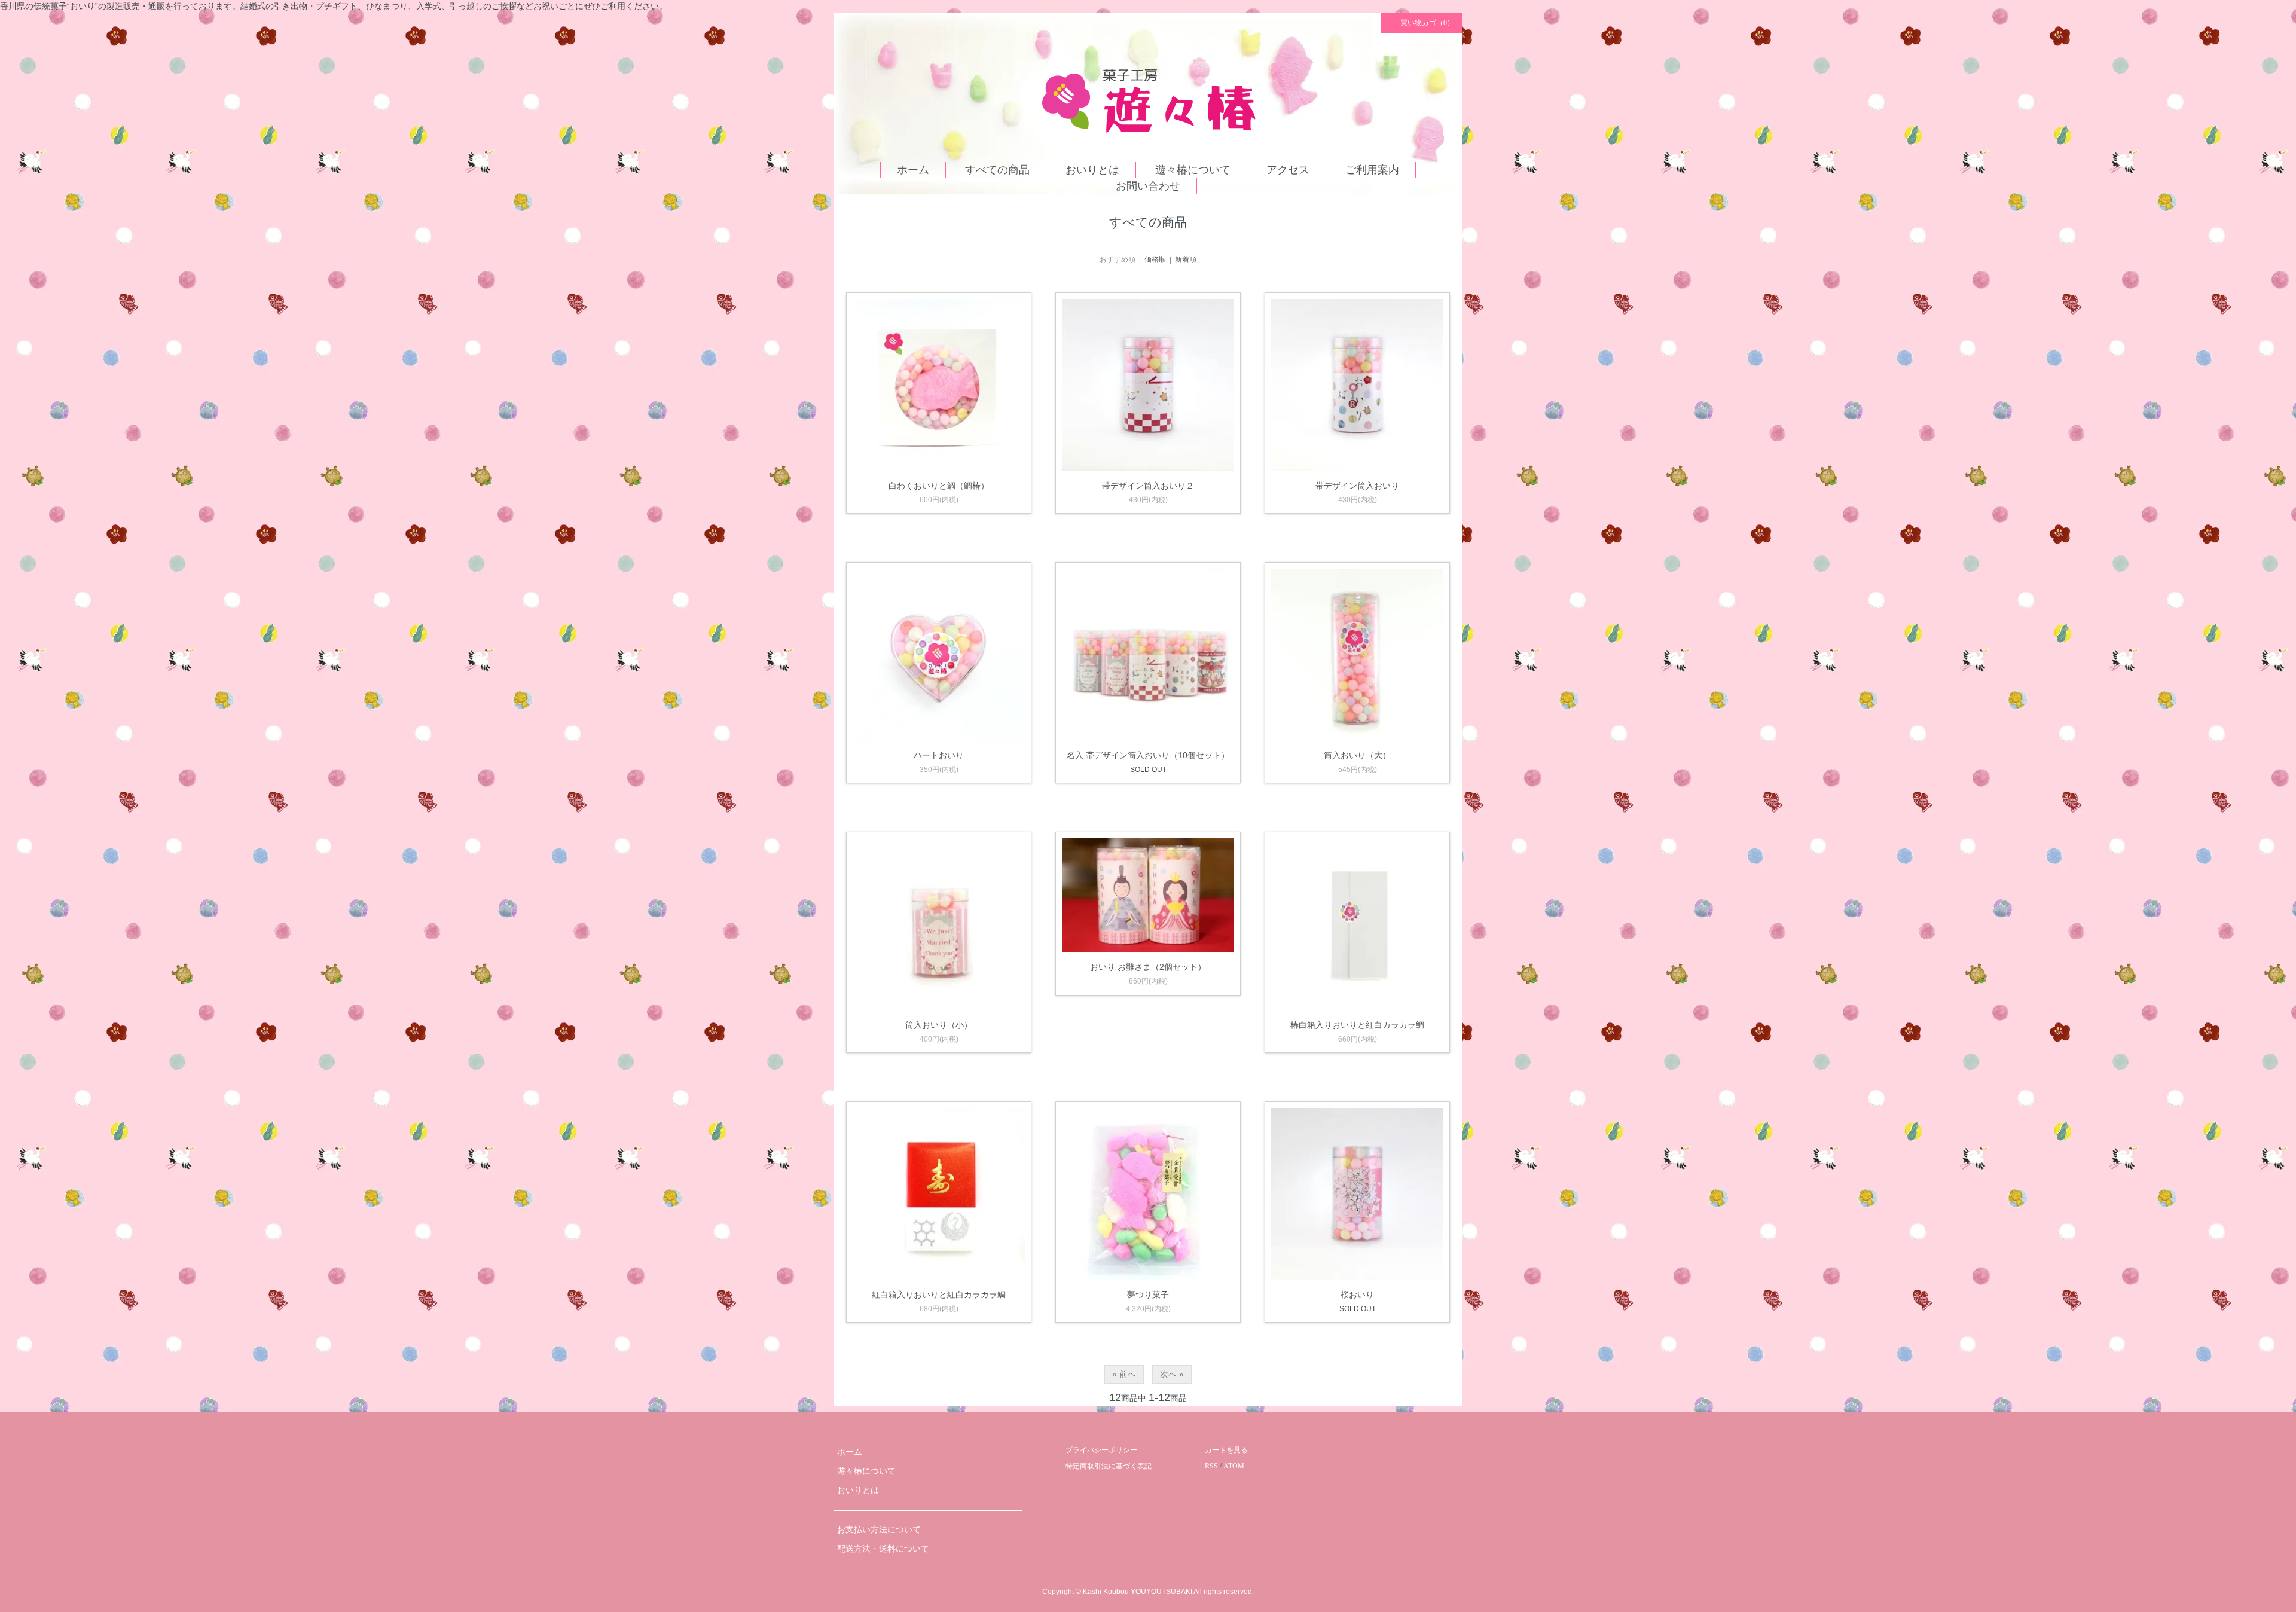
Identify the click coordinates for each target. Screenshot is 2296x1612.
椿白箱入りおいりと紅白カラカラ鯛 (1357, 1025)
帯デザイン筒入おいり (1357, 486)
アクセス (1288, 170)
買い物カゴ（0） (1427, 23)
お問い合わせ (1148, 186)
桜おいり (1357, 1295)
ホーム (913, 170)
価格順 (1155, 259)
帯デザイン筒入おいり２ (1148, 486)
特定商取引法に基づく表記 (1109, 1466)
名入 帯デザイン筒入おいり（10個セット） (1148, 755)
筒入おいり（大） (1357, 755)
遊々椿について (1193, 170)
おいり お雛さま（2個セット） (1148, 967)
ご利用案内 (1372, 170)
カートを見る (1226, 1450)
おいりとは (1092, 170)
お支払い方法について (879, 1530)
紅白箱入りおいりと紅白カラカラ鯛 (939, 1295)
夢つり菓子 (1148, 1295)
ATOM (1234, 1466)
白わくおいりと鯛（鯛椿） (939, 486)
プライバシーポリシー (1101, 1450)
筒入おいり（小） (939, 1025)
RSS (1211, 1466)
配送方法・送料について (883, 1549)
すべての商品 (997, 170)
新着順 (1186, 259)
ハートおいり (939, 755)
